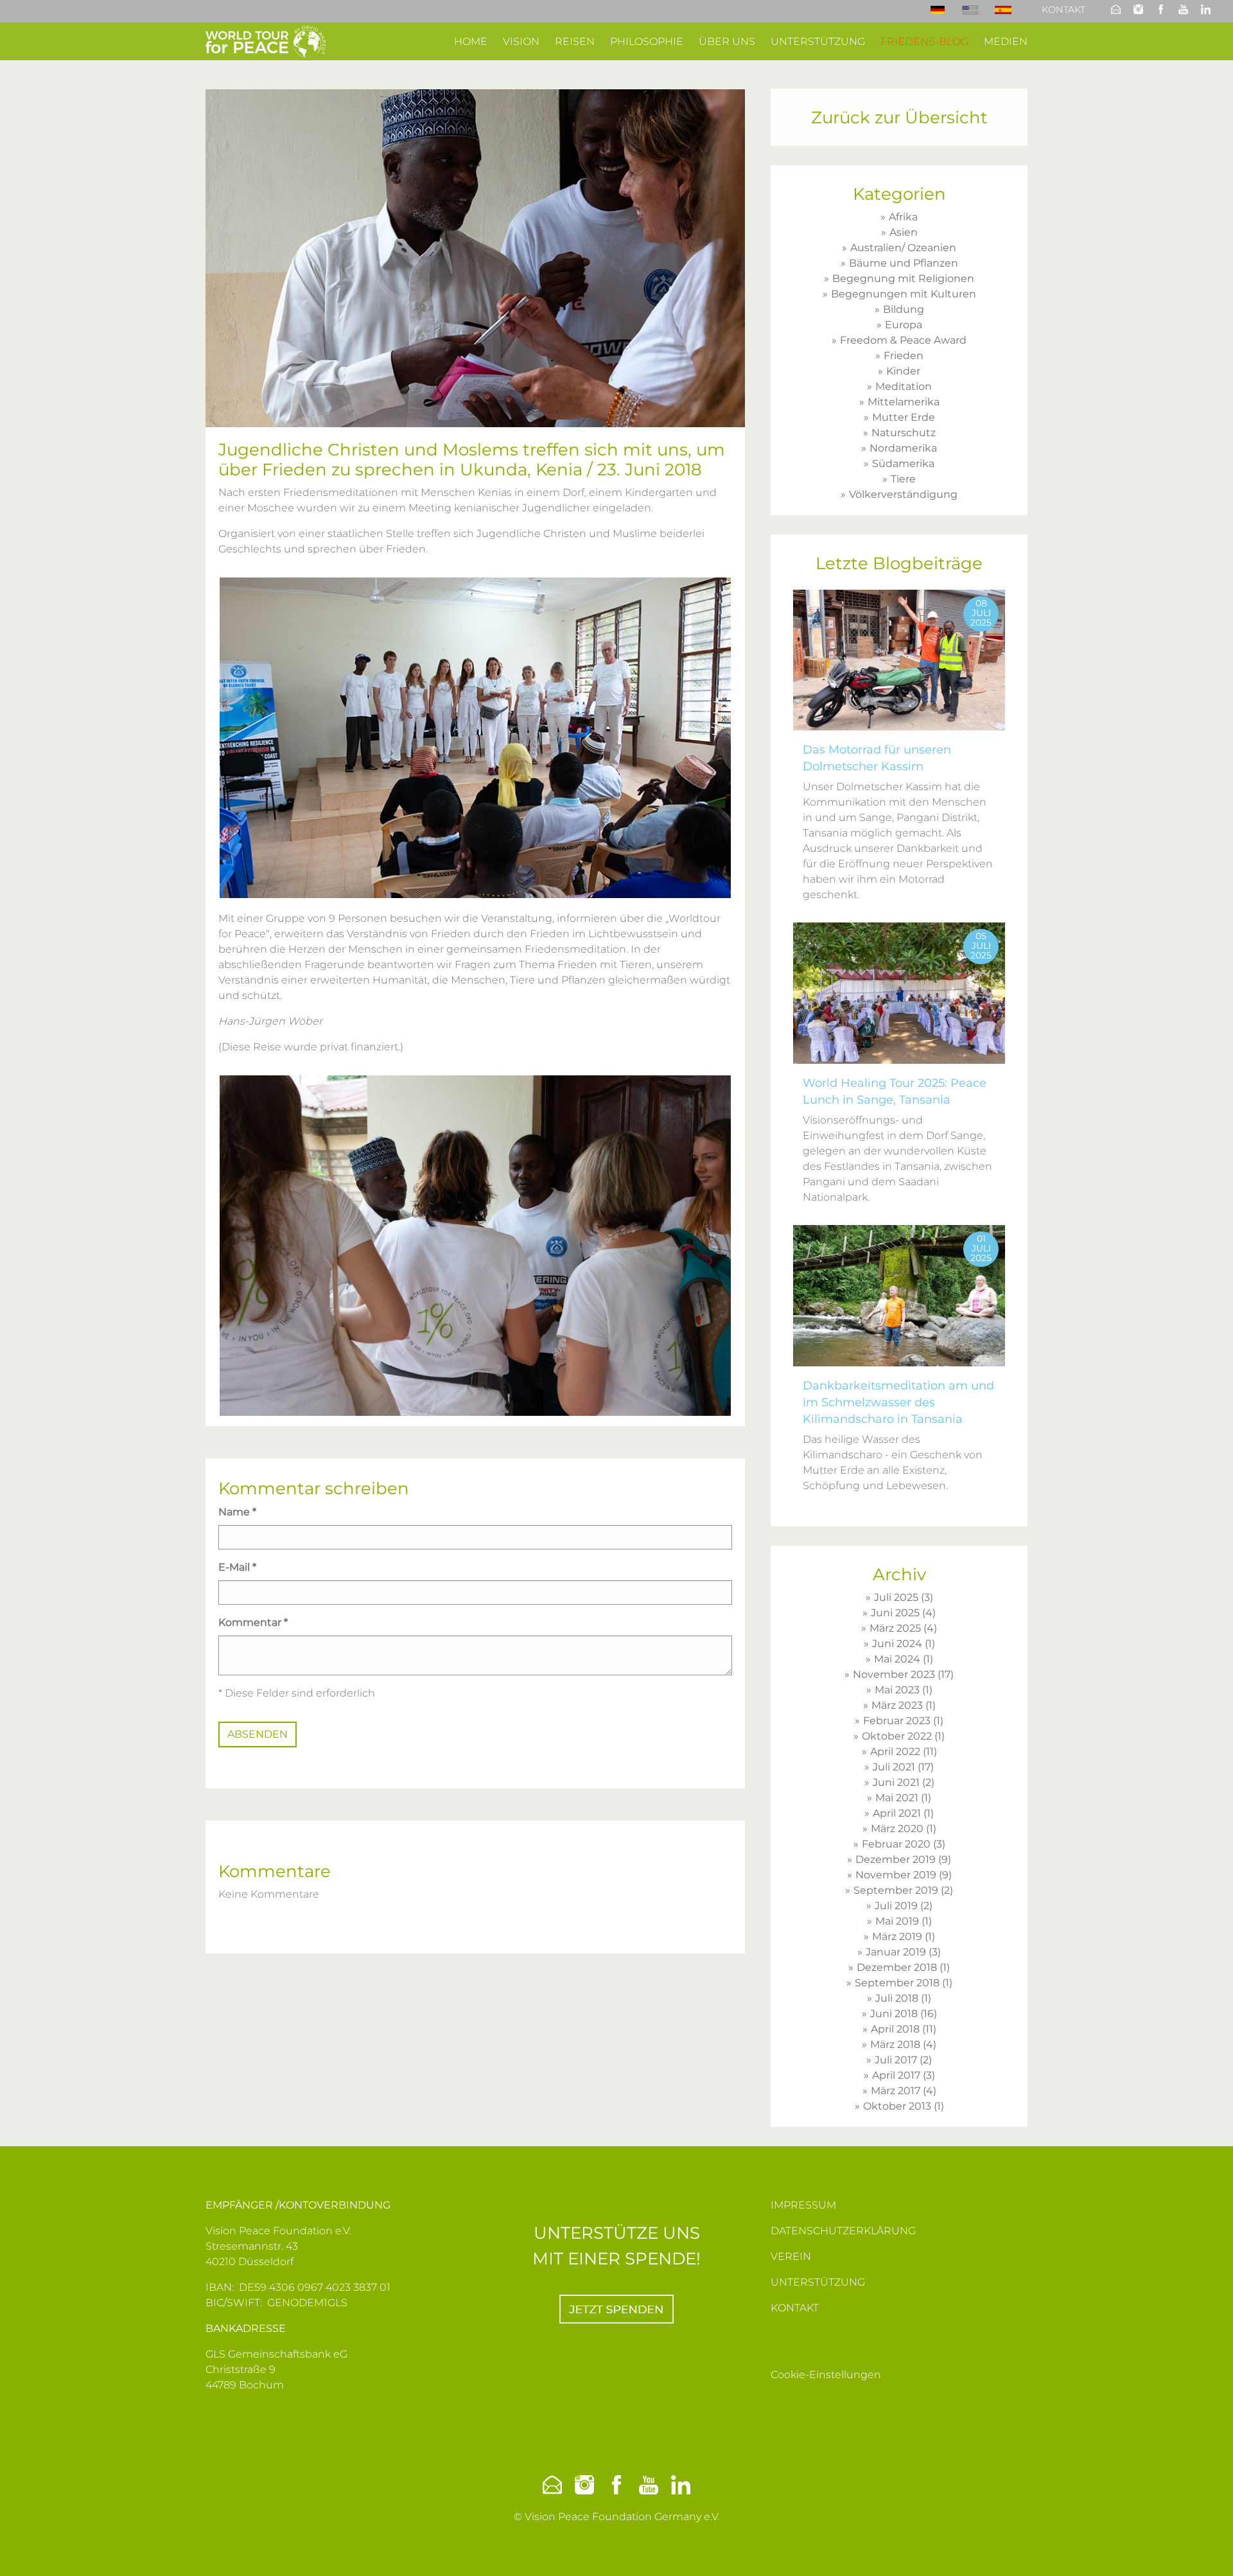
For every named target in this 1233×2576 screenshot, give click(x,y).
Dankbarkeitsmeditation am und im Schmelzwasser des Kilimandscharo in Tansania (898, 1402)
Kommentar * (253, 1622)
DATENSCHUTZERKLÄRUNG (843, 2231)
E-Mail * (237, 1567)
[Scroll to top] (1205, 2548)
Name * (237, 1512)
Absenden (258, 1734)
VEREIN (791, 2256)
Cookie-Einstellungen (826, 2375)
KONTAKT (795, 2308)
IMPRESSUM (803, 2205)
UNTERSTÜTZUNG (818, 2282)
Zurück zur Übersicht (899, 118)
